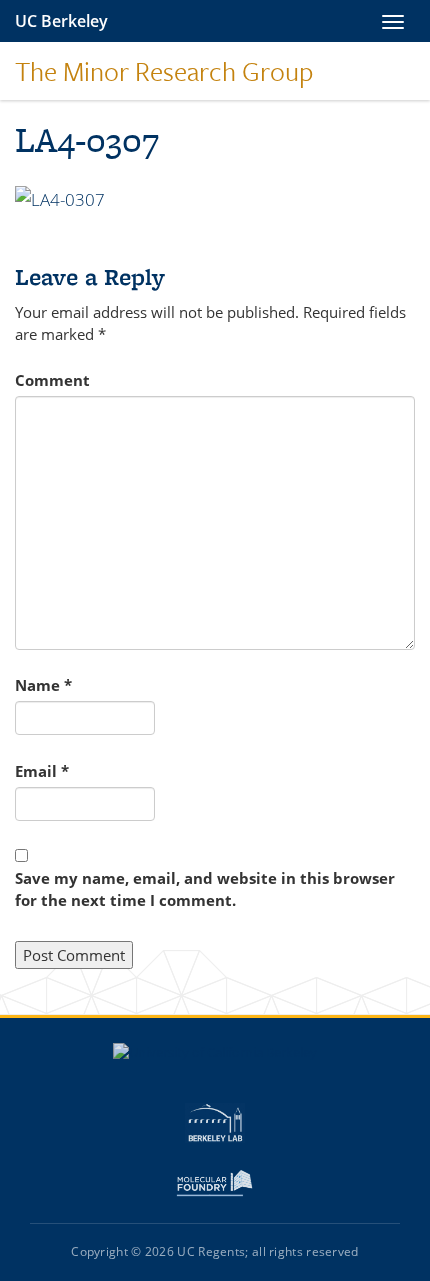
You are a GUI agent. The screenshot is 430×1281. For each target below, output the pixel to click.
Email (42, 771)
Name (43, 685)
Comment (52, 380)
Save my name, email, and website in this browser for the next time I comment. (205, 889)
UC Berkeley (61, 21)
